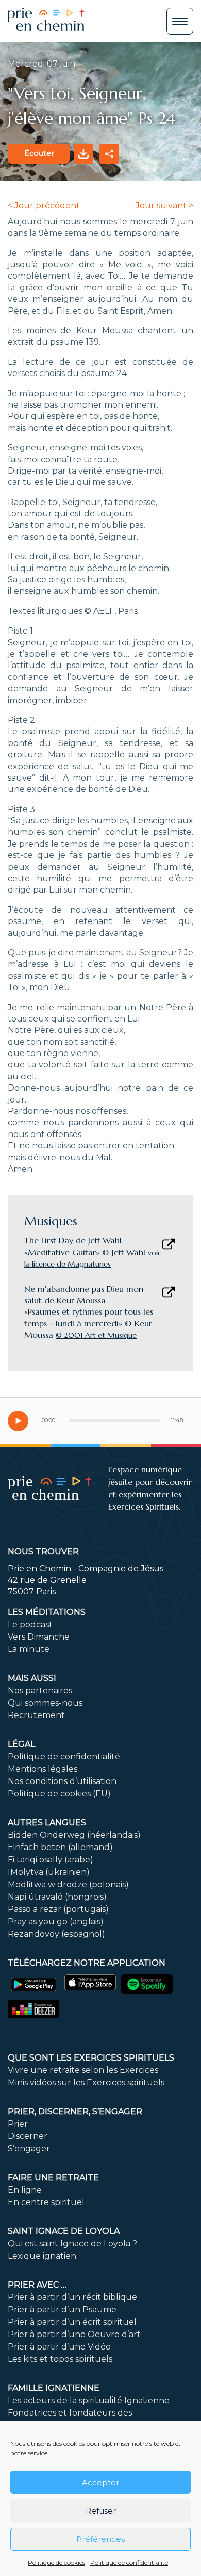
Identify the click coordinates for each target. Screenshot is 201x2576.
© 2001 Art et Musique (96, 1335)
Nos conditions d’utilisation (62, 1781)
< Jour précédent (44, 206)
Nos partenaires (40, 1690)
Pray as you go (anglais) (56, 1922)
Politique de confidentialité (129, 2562)
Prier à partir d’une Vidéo (59, 2347)
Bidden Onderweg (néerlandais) (74, 1835)
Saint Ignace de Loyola (64, 2231)
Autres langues (47, 1822)
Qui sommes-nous (45, 1703)
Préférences (100, 2539)
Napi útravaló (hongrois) (57, 1897)
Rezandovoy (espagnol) (56, 1934)
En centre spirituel (46, 2202)
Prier (18, 2124)
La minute (29, 1649)
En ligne (25, 2190)
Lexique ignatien (42, 2256)
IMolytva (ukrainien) (49, 1872)
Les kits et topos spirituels (60, 2359)
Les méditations (47, 1612)
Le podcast (30, 1624)
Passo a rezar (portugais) (58, 1909)
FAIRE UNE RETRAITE (53, 2177)
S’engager (29, 2149)
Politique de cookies (56, 2562)
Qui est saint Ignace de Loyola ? (72, 2243)
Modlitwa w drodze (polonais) (68, 1884)
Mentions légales (43, 1769)
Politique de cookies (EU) (59, 1794)
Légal (21, 1744)
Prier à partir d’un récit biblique (72, 2297)
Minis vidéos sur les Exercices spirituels (86, 2083)
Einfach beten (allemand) (60, 1847)
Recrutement (36, 1715)
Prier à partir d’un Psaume (62, 2310)
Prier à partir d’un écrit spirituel (72, 2322)
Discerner (28, 2136)
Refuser (101, 2511)
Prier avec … (37, 2285)
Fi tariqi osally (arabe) (51, 1860)
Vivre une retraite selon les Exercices (83, 2070)
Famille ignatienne (54, 2388)
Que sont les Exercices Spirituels (91, 2058)
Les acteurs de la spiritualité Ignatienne (89, 2400)
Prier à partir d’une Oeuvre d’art (74, 2334)
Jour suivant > (164, 206)
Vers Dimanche (39, 1637)
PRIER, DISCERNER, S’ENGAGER (75, 2111)
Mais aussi (32, 1678)
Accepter (100, 2482)
